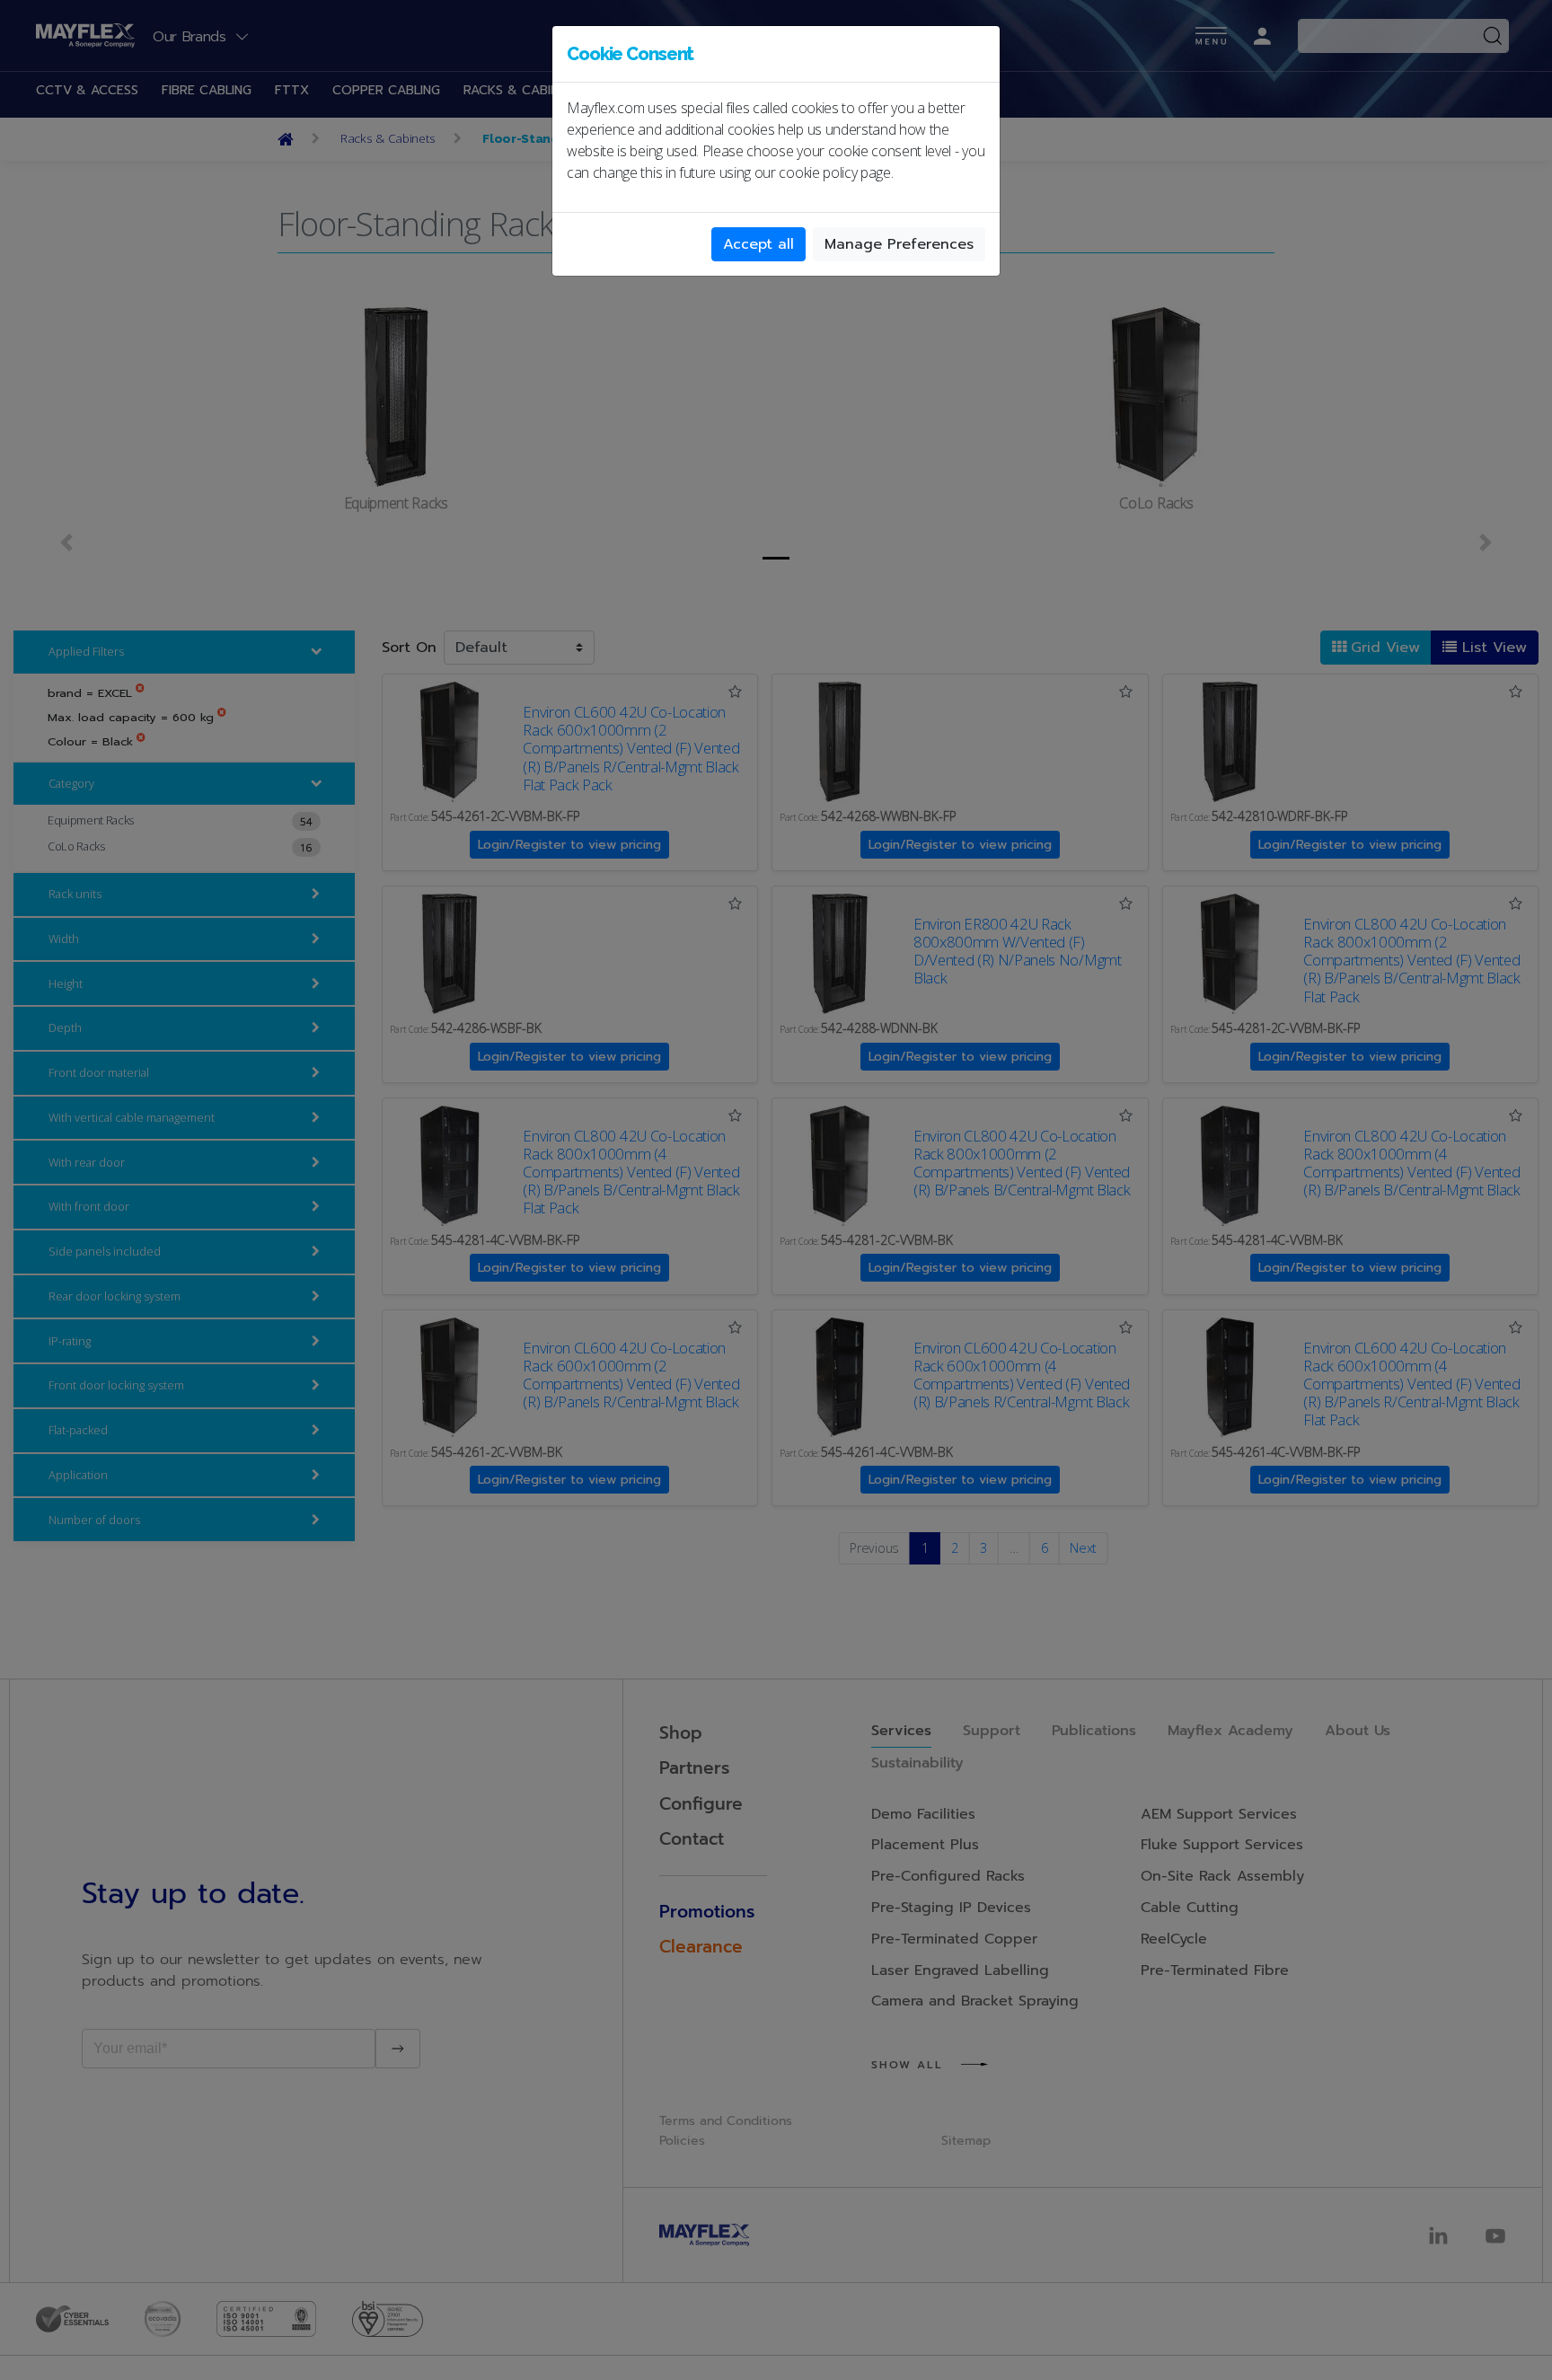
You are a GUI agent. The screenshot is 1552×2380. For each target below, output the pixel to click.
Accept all (758, 244)
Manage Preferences (899, 244)
